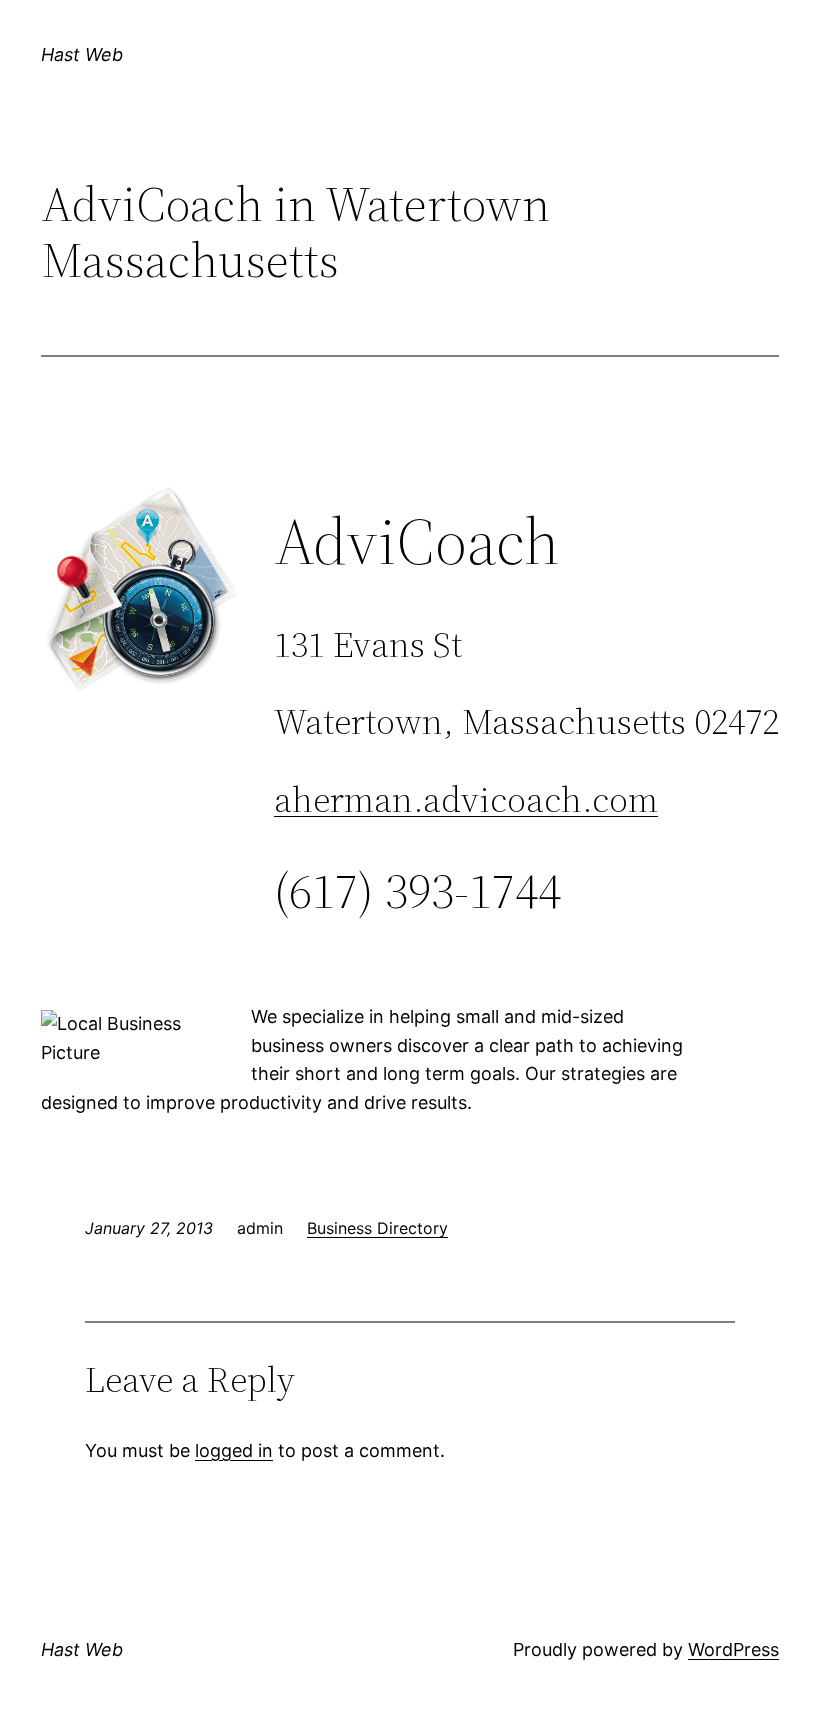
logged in (234, 1450)
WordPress (733, 1649)
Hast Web (82, 54)
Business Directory (377, 1228)
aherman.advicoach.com (466, 799)
